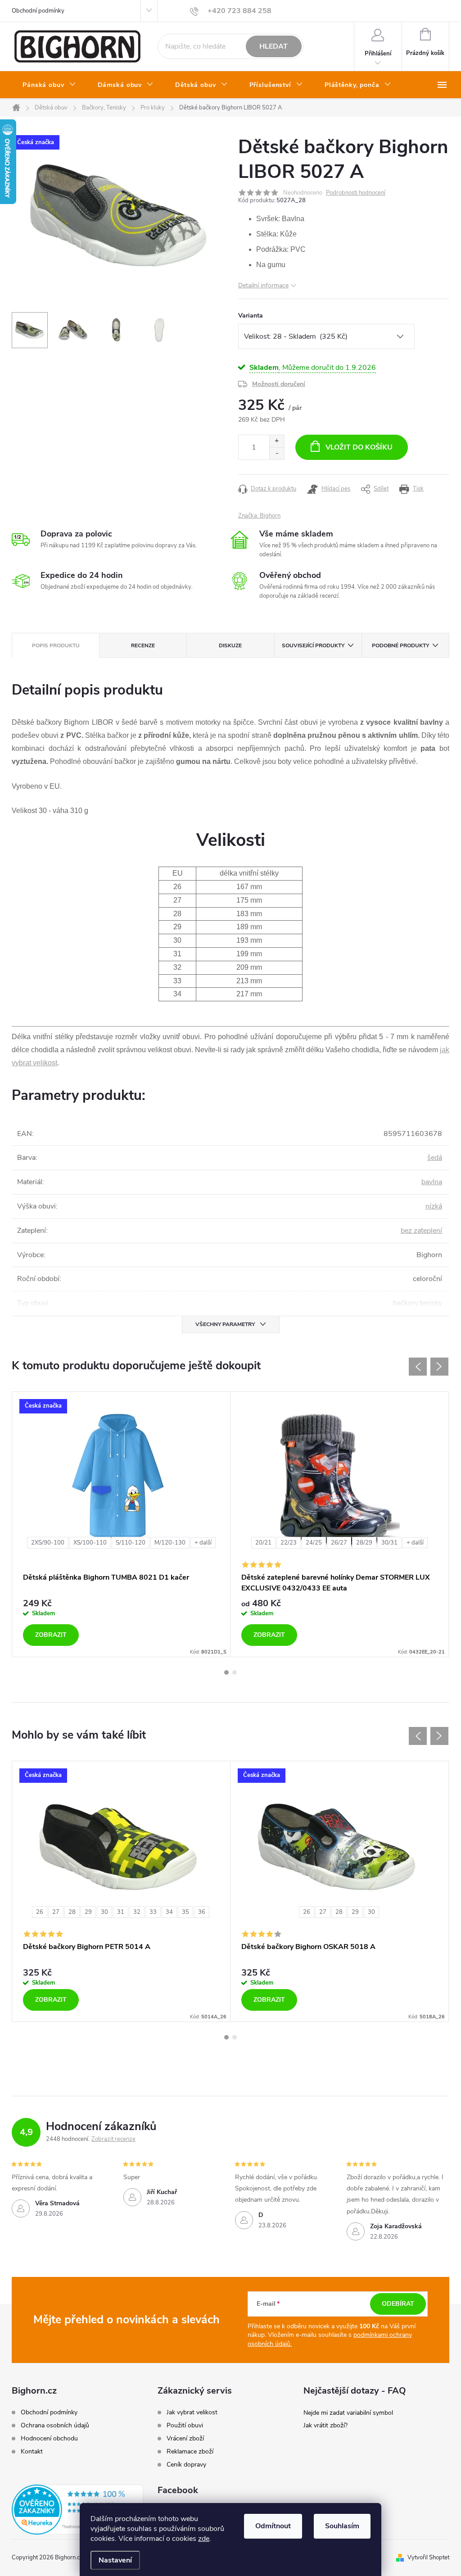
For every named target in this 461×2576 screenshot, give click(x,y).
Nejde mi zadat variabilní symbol (348, 2413)
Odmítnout (273, 2526)
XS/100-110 (90, 1543)
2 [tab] (235, 1672)
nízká (434, 1206)
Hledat (273, 46)
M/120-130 (170, 1543)
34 (169, 1912)
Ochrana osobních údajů (55, 2425)
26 (40, 1912)
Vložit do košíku (359, 447)
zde (204, 2539)
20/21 (263, 1543)
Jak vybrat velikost (192, 2412)
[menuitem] (49, 85)
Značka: (259, 516)
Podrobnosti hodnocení (356, 193)
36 (202, 1912)
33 (153, 1912)
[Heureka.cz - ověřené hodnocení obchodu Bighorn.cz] (77, 2510)
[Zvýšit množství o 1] (277, 441)
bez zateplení (421, 1231)
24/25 (314, 1543)
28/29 (364, 1543)
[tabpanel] (121, 1524)
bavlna (432, 1182)
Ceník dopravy (186, 2465)
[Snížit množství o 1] (277, 453)
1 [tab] (226, 1672)
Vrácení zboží (185, 2439)
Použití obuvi (185, 2426)
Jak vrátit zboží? (325, 2425)
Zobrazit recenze (113, 2139)
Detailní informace (263, 285)
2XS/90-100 (48, 1543)
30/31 (389, 1543)
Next (439, 1367)
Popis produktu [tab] (56, 645)
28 (72, 1912)
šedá (435, 1158)
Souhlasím (342, 2526)
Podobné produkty (400, 645)
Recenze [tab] (143, 645)
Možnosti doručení (279, 384)
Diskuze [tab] (230, 645)
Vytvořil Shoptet (428, 2558)
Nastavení (115, 2560)
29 (88, 1912)
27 (56, 1912)
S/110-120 (131, 1543)
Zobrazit (51, 1635)
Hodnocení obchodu (49, 2438)
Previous (418, 1367)
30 (104, 1912)
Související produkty (313, 645)
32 (137, 1912)
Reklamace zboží (190, 2452)
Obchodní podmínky (38, 11)
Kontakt (32, 2451)
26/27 (339, 1543)
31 (121, 1912)
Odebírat (398, 2304)
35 (185, 1912)
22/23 (289, 1543)
